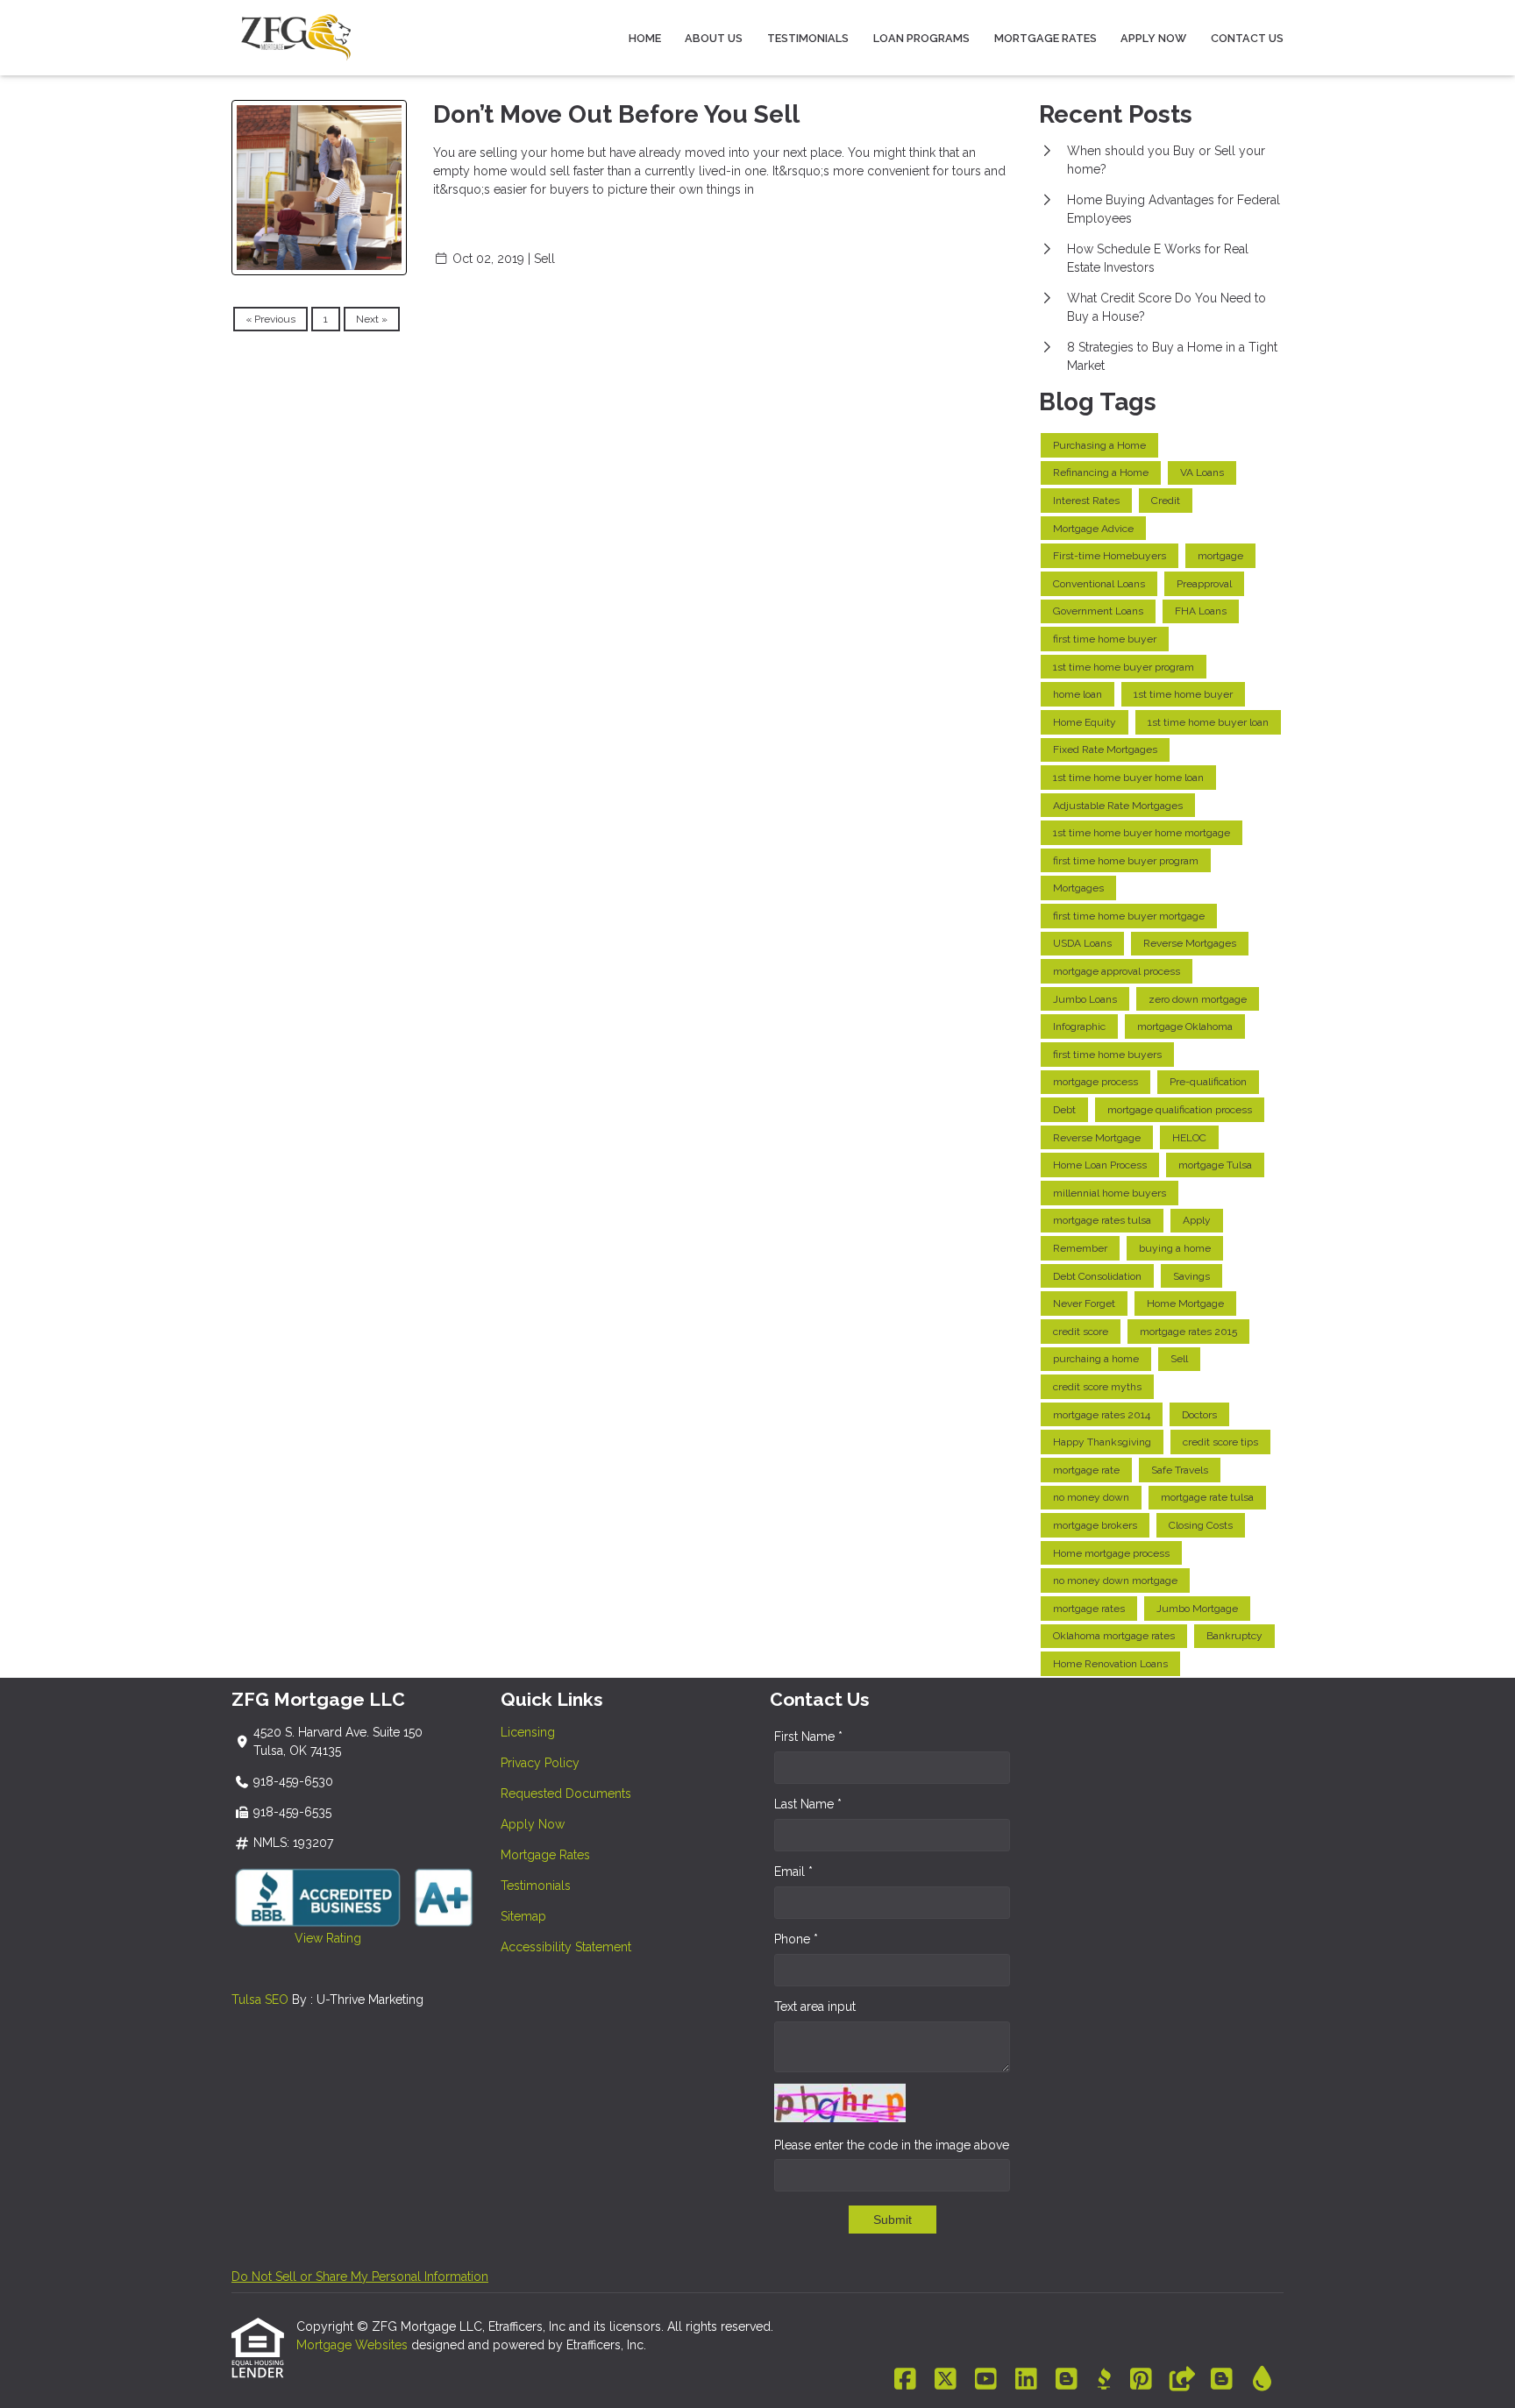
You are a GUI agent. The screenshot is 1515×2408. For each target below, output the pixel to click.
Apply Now (1153, 38)
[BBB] (1104, 2380)
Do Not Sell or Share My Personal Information (360, 2277)
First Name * (808, 1737)
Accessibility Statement (566, 1947)
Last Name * (808, 1804)
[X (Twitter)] (946, 2380)
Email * (793, 1872)
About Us (714, 38)
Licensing (528, 1732)
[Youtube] (986, 2380)
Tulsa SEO (260, 2000)
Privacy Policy (540, 1763)
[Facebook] (905, 2380)
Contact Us (1247, 38)
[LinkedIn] (1026, 2380)
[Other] (1181, 2380)
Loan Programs (921, 38)
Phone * (796, 1939)
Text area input (815, 2007)
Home (645, 38)
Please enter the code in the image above (892, 2145)
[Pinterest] (1141, 2380)
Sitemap (523, 1916)
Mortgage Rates (1046, 38)
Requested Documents (566, 1794)
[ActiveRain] (1262, 2380)
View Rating (296, 1938)
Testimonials (808, 38)
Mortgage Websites (354, 2345)
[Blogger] (1067, 2380)
